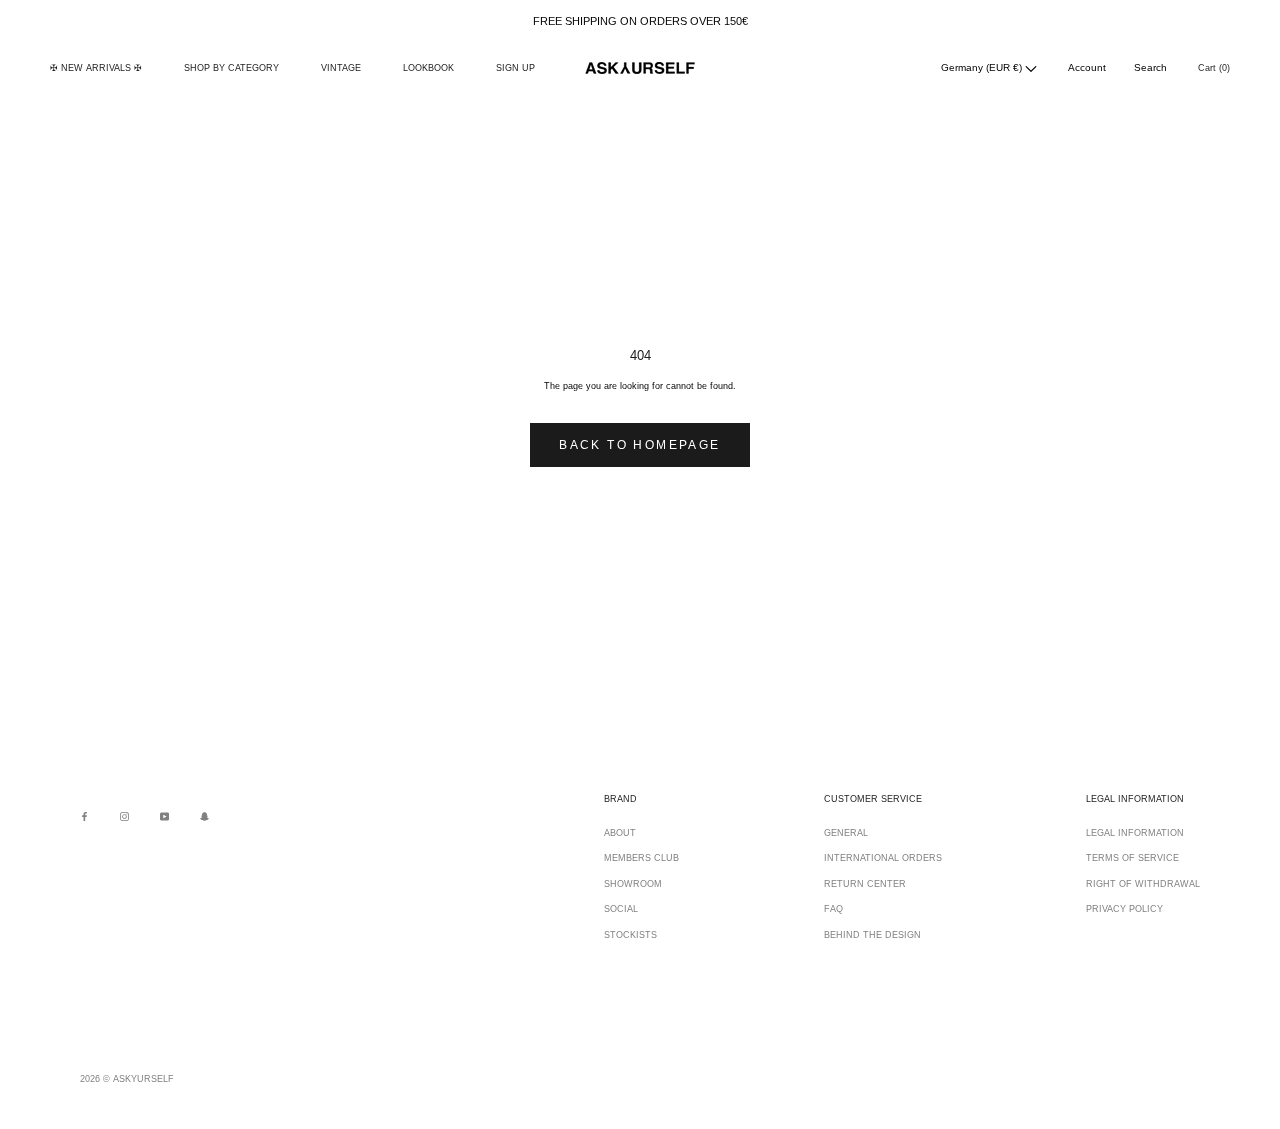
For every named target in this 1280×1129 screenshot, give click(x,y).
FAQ (833, 909)
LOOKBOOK (428, 68)
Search (1150, 67)
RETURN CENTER (865, 884)
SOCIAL (621, 909)
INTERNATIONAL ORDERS (883, 858)
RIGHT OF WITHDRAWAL (1143, 884)
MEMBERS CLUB (641, 858)
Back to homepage (639, 445)
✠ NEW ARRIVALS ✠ (96, 68)
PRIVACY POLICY (1124, 909)
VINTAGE (341, 68)
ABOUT (620, 833)
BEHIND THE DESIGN (872, 935)
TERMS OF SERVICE (1132, 858)
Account (1087, 67)
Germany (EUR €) (983, 67)
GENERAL (846, 833)
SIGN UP (515, 68)
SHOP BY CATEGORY (231, 68)
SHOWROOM (633, 884)
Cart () (1214, 68)
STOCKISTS (630, 935)
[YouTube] (164, 816)
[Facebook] (84, 816)
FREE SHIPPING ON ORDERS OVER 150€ (640, 21)
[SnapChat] (204, 816)
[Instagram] (124, 816)
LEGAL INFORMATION (1135, 833)
